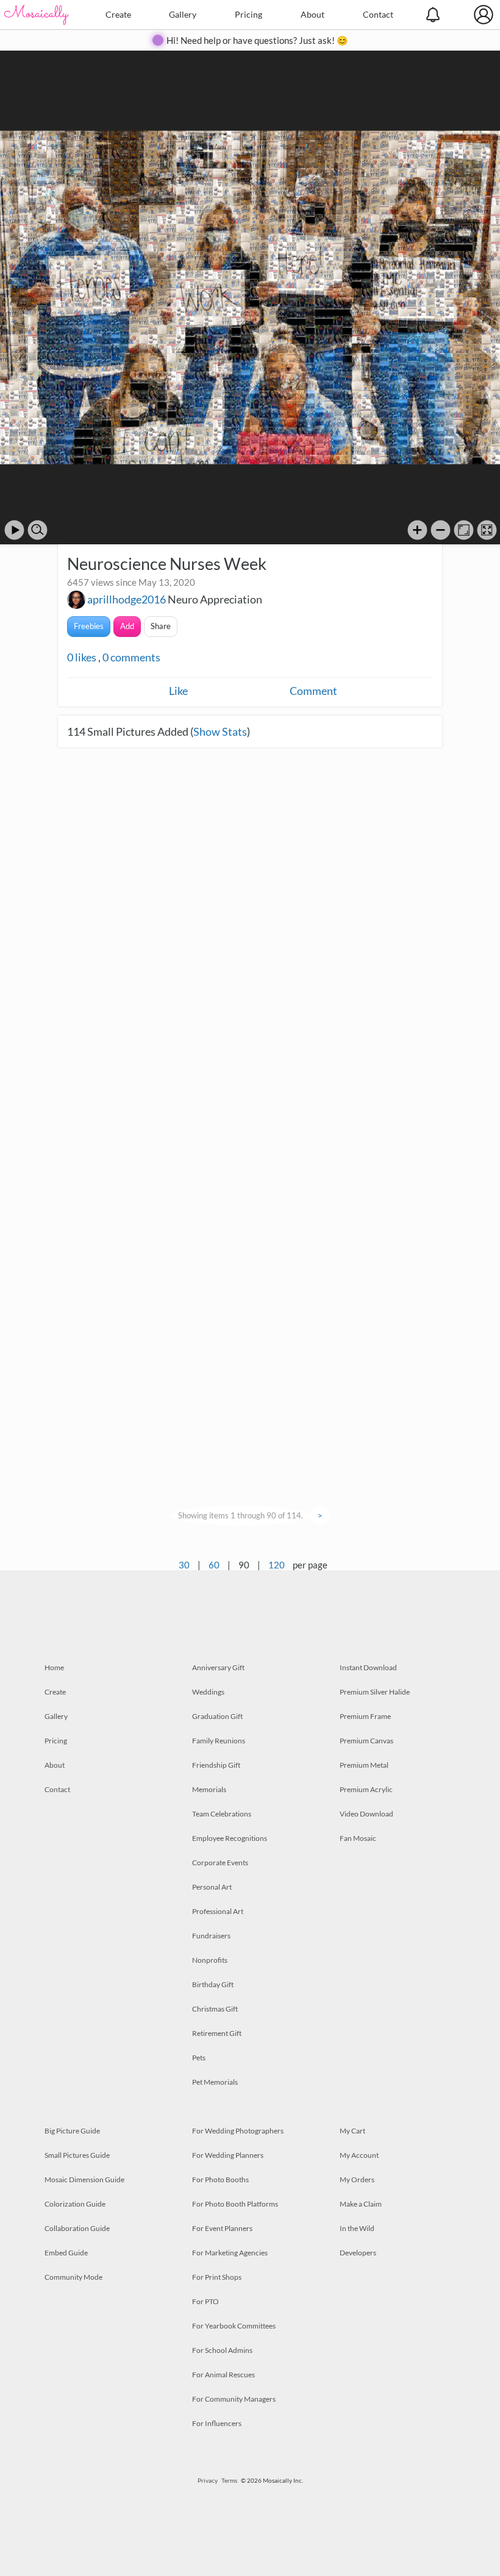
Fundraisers (211, 1936)
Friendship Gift (216, 1765)
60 (214, 1565)
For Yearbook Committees (234, 2326)
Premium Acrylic (366, 1789)
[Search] (37, 530)
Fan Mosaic (358, 1838)
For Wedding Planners (228, 2155)
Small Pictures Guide (77, 2155)
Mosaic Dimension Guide (84, 2179)
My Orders (357, 2179)
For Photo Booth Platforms (235, 2204)
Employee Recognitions (230, 1838)
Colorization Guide (75, 2204)
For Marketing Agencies (230, 2253)
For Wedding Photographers (238, 2131)
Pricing (248, 14)
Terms (229, 2480)
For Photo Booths (220, 2179)
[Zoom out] (441, 530)
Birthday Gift (213, 1984)
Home (54, 1667)
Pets (199, 2058)
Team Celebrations (222, 1814)
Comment (313, 691)
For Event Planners (222, 2228)
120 (277, 1565)
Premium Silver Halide (375, 1692)
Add (127, 626)
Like (178, 691)
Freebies (89, 626)
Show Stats (220, 731)
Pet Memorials (215, 2082)
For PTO (205, 2301)
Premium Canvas (366, 1741)
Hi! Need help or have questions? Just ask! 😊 (257, 40)
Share (161, 626)
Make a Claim (361, 2204)
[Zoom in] (417, 530)
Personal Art (212, 1887)
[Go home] (464, 530)
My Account (359, 2155)
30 (184, 1565)
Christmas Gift (215, 2009)
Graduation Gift (217, 1716)
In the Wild (357, 2228)
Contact (378, 14)
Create (118, 14)
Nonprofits (210, 1960)
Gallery (183, 14)
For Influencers (217, 2423)
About (312, 14)
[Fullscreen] (487, 530)
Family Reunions (219, 1741)
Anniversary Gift (218, 1667)
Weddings (208, 1692)
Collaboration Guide (77, 2228)
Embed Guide (66, 2253)
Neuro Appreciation (215, 599)
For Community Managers (234, 2399)
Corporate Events (220, 1863)
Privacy (208, 2480)
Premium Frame (365, 1716)
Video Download (366, 1814)
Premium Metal (364, 1765)
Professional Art (218, 1911)
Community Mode (73, 2277)
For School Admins (222, 2350)
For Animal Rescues (223, 2375)
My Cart (352, 2131)
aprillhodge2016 (127, 599)
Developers (358, 2253)
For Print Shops (217, 2277)
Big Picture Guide (72, 2131)
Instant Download (368, 1667)
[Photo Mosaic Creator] (37, 15)
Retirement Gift (217, 2033)
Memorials (209, 1789)
